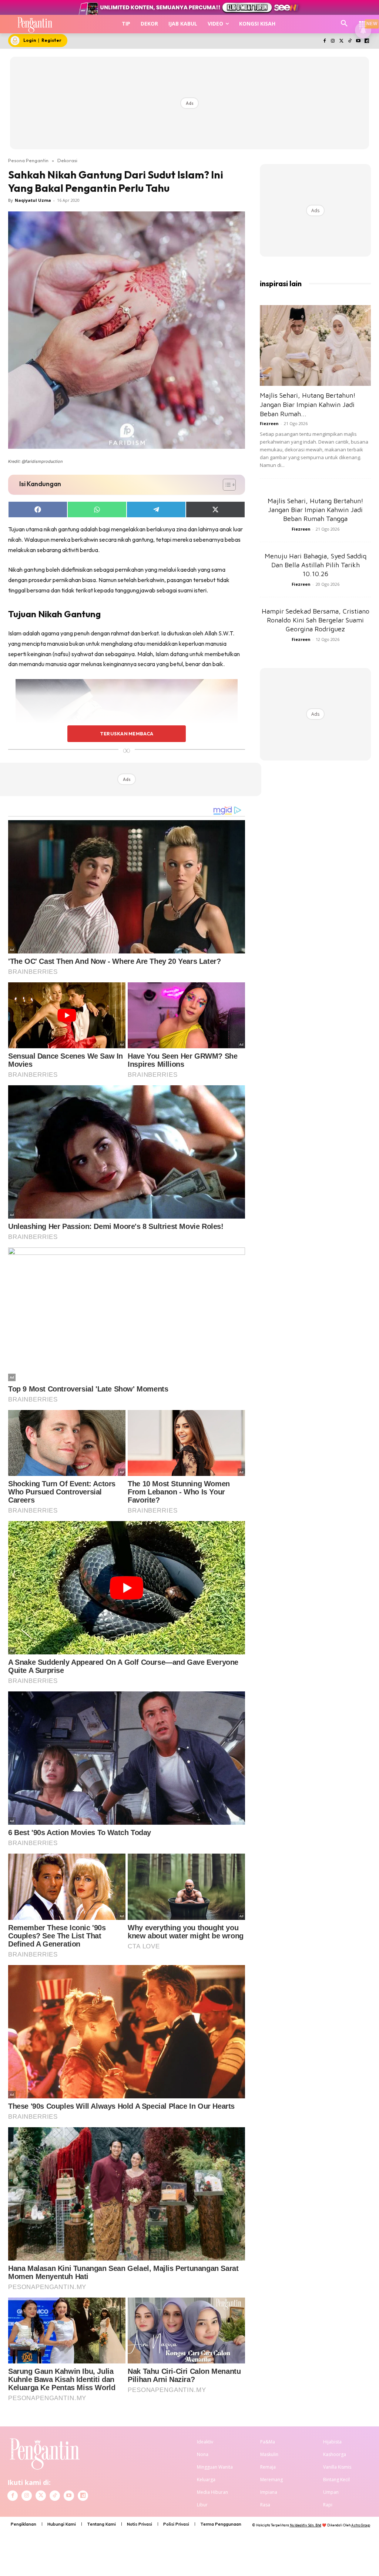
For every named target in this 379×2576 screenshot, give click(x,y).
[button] (344, 24)
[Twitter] (341, 41)
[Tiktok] (350, 41)
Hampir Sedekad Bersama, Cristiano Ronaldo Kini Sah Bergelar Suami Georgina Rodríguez (316, 620)
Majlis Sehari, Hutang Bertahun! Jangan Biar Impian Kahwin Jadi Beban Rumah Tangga (316, 510)
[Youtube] (358, 41)
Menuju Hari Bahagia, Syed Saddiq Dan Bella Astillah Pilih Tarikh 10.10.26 (316, 565)
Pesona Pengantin (28, 160)
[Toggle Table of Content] (226, 485)
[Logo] (35, 24)
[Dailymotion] (367, 41)
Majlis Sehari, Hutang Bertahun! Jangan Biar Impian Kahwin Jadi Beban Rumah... (308, 405)
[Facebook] (324, 41)
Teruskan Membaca (127, 734)
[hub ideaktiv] (363, 21)
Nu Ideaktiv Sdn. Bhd (306, 2525)
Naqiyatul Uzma (33, 200)
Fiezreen (269, 423)
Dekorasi (67, 160)
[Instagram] (333, 41)
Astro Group (361, 2525)
